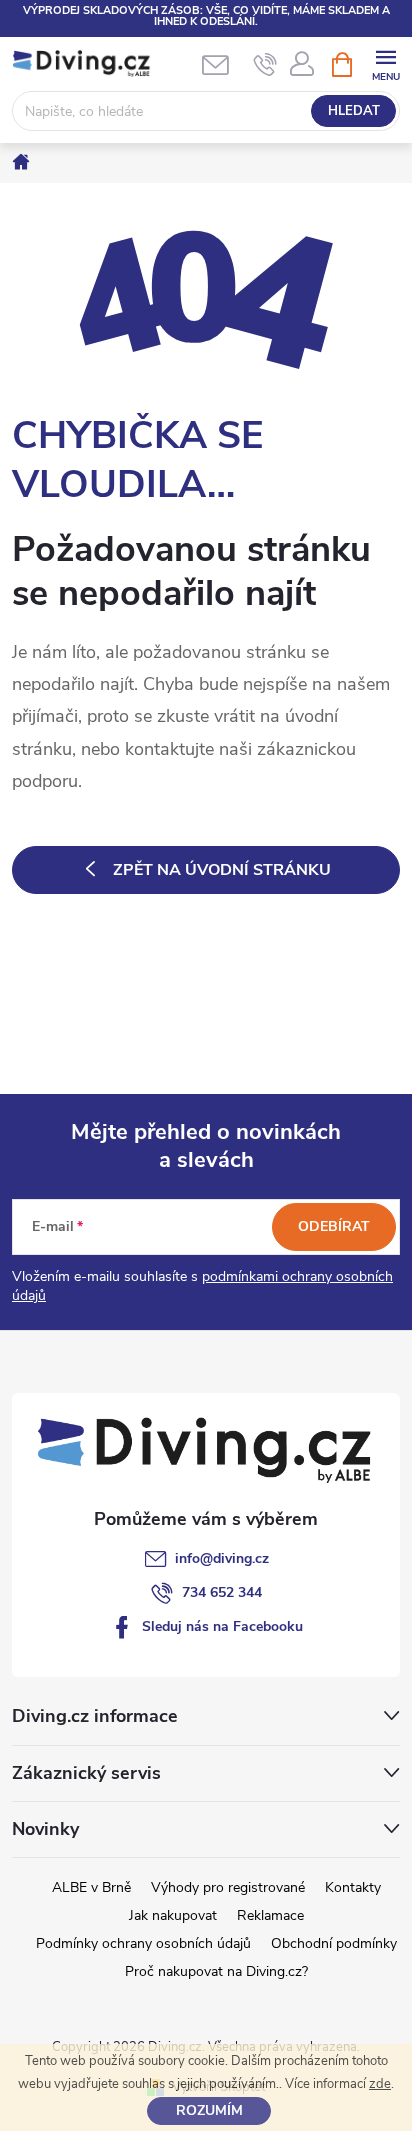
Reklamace (270, 1915)
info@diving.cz (222, 1558)
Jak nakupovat (173, 1915)
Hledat (354, 111)
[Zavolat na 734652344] (265, 65)
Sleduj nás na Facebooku (222, 1626)
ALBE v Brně (91, 1887)
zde (380, 2084)
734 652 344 (222, 1592)
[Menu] (385, 63)
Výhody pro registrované (228, 1887)
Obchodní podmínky (334, 1943)
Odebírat (334, 1226)
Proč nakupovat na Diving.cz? (216, 1971)
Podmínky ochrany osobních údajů (143, 1943)
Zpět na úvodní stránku (222, 870)
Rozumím (209, 2110)
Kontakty (353, 1887)
